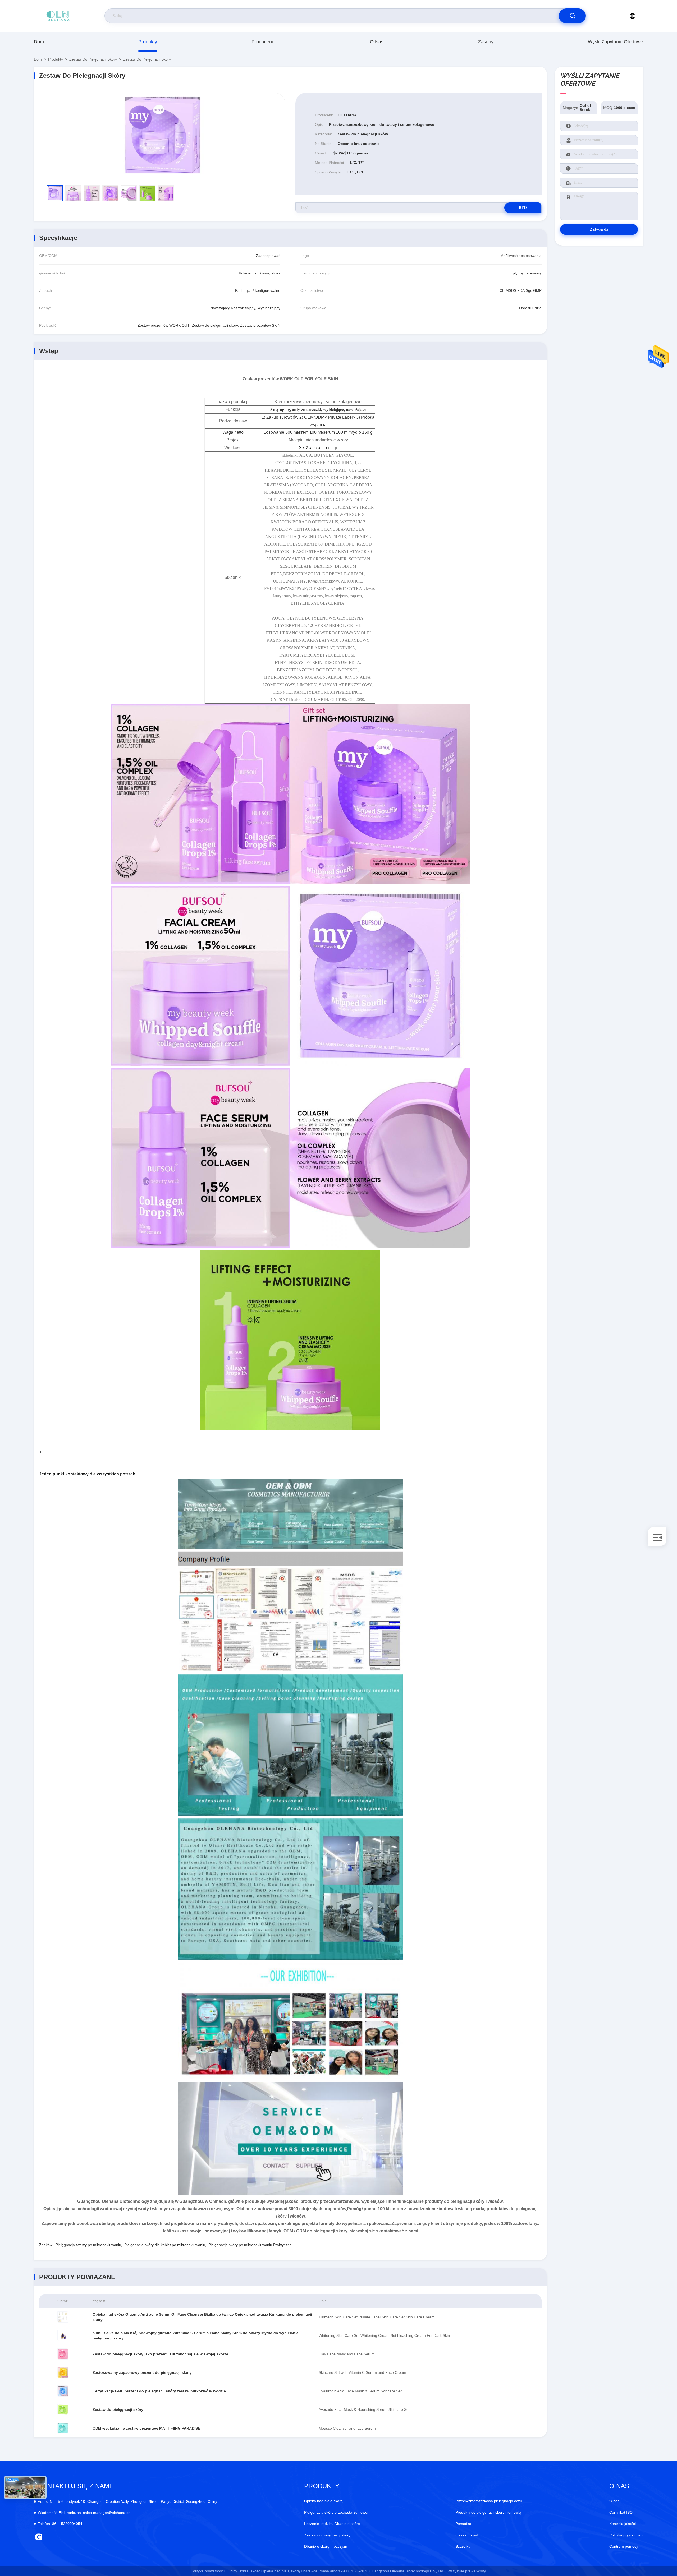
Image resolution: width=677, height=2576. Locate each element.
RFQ (523, 208)
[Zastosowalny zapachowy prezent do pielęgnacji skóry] (63, 2372)
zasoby (486, 42)
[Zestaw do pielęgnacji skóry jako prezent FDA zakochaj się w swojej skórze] (63, 2354)
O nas (377, 42)
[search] (572, 16)
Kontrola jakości (623, 2524)
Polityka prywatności (626, 2535)
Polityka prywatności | (209, 2571)
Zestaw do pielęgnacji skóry (93, 59)
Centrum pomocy (624, 2546)
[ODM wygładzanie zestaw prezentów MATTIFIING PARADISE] (63, 2428)
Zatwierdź (599, 229)
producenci (263, 42)
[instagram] (39, 2537)
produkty (148, 42)
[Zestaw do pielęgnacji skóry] (162, 135)
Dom (39, 42)
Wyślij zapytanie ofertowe (616, 42)
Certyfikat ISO (621, 2512)
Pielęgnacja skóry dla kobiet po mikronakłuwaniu (165, 2245)
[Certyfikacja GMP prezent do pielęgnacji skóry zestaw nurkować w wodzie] (63, 2391)
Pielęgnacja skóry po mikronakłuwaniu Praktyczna (250, 2245)
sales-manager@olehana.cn (84, 2513)
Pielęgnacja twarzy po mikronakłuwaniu (88, 2245)
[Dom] (58, 16)
